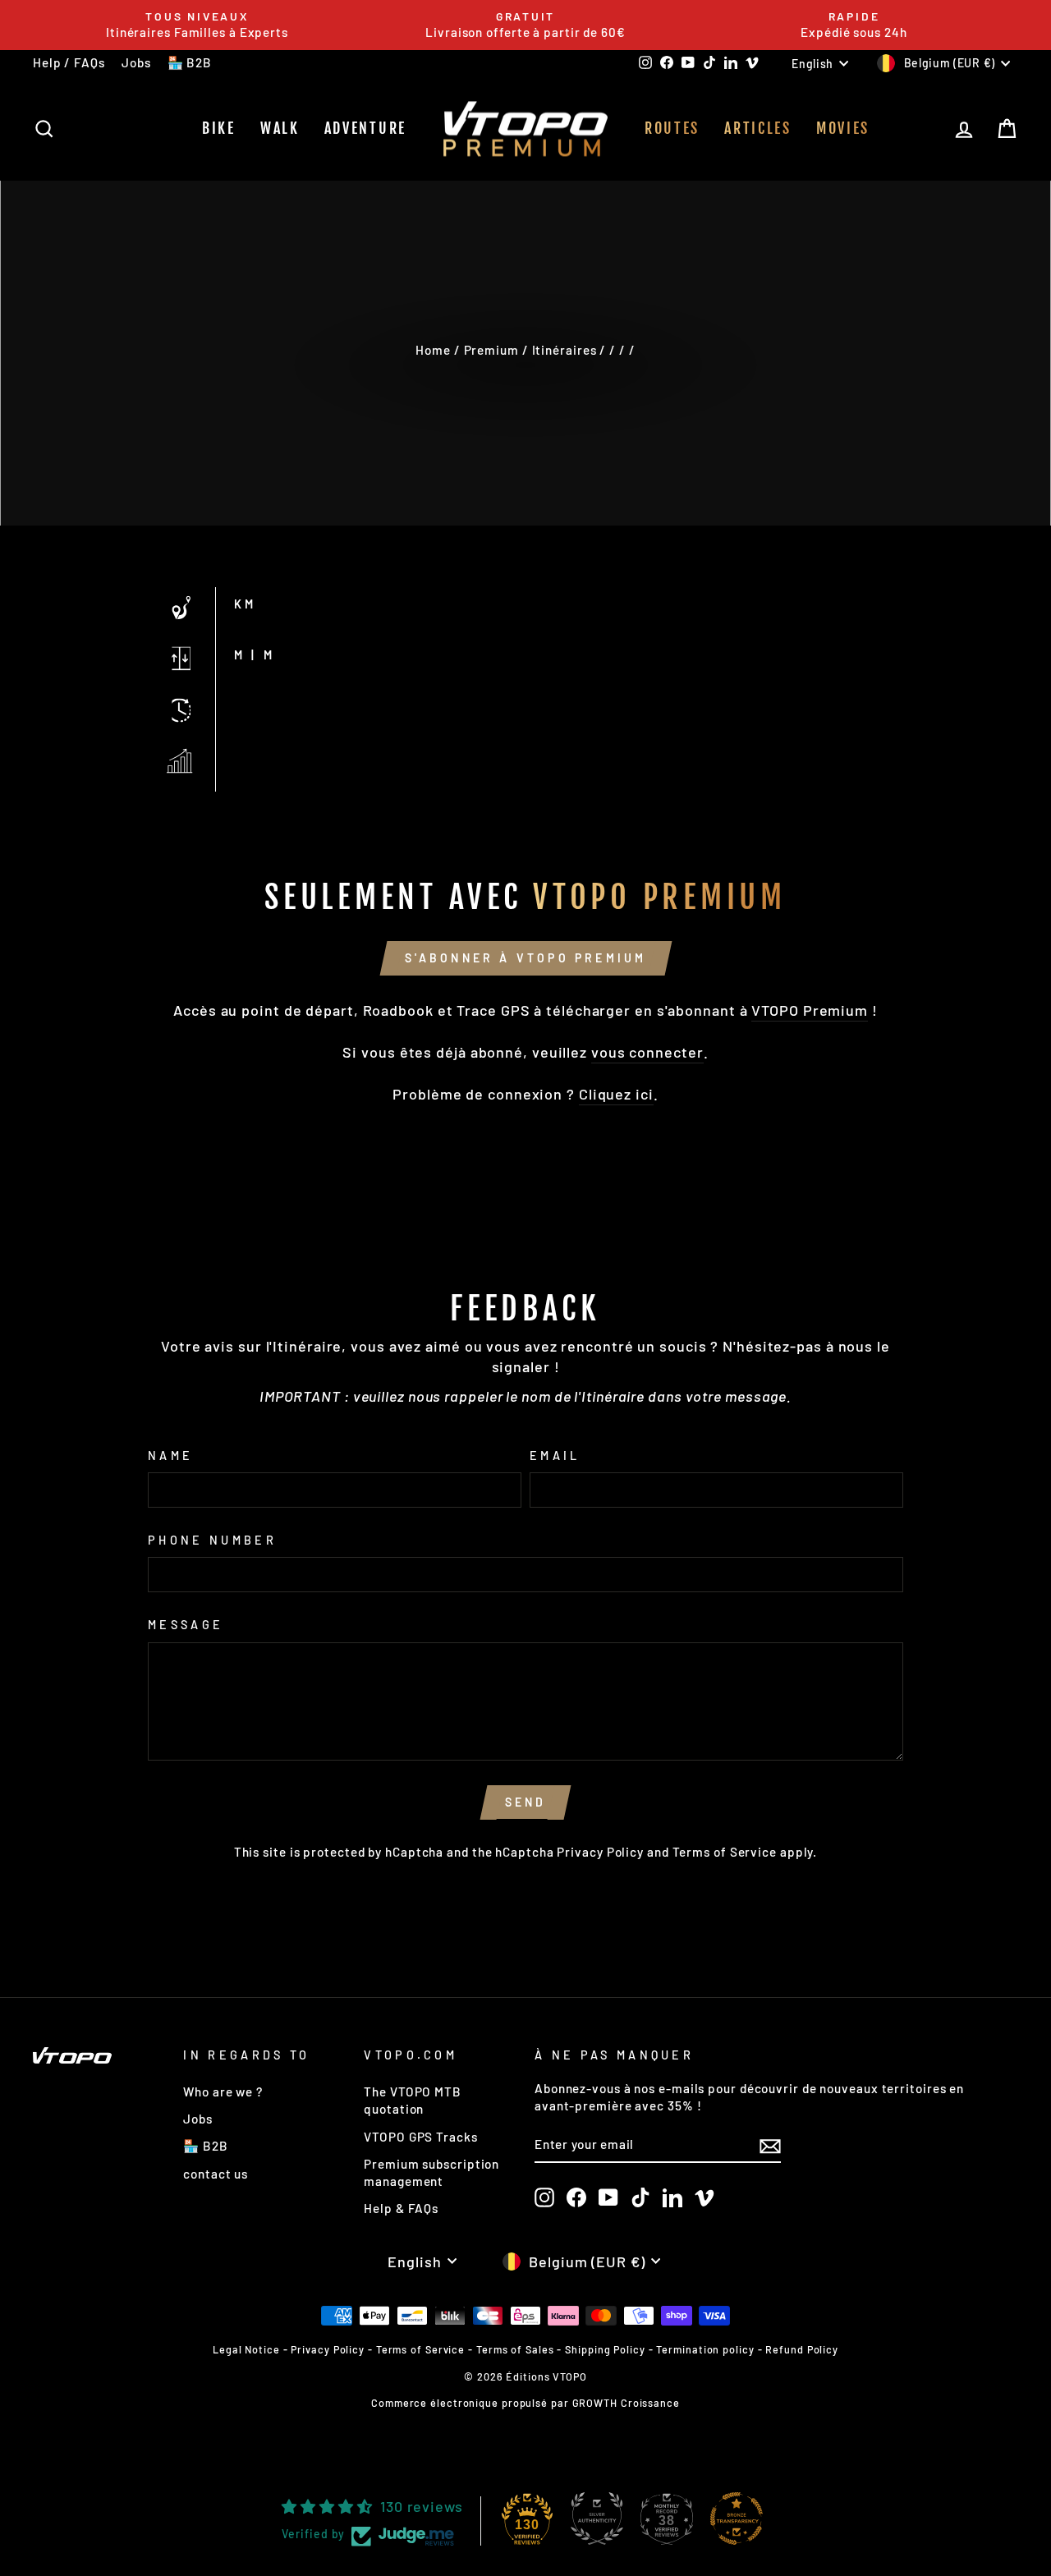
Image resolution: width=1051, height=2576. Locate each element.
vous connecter (647, 1052)
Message (186, 1625)
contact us (216, 2174)
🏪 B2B (190, 62)
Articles (758, 128)
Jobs (136, 62)
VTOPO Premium (810, 1010)
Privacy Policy (600, 1852)
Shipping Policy (605, 2349)
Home (433, 350)
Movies (843, 128)
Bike (219, 128)
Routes (672, 128)
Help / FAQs (69, 62)
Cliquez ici (616, 1094)
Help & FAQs (401, 2208)
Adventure (365, 128)
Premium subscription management (431, 2172)
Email (555, 1456)
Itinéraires (565, 350)
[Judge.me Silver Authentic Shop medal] (597, 2519)
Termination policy (705, 2349)
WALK (280, 128)
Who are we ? (223, 2092)
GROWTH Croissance (626, 2403)
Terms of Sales (515, 2349)
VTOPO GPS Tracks (420, 2137)
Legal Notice (246, 2349)
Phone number (212, 1540)
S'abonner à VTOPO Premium (526, 958)
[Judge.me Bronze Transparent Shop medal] (737, 2519)
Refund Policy (802, 2349)
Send (526, 1802)
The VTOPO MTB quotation (413, 2100)
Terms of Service (725, 1852)
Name (170, 1456)
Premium (491, 350)
